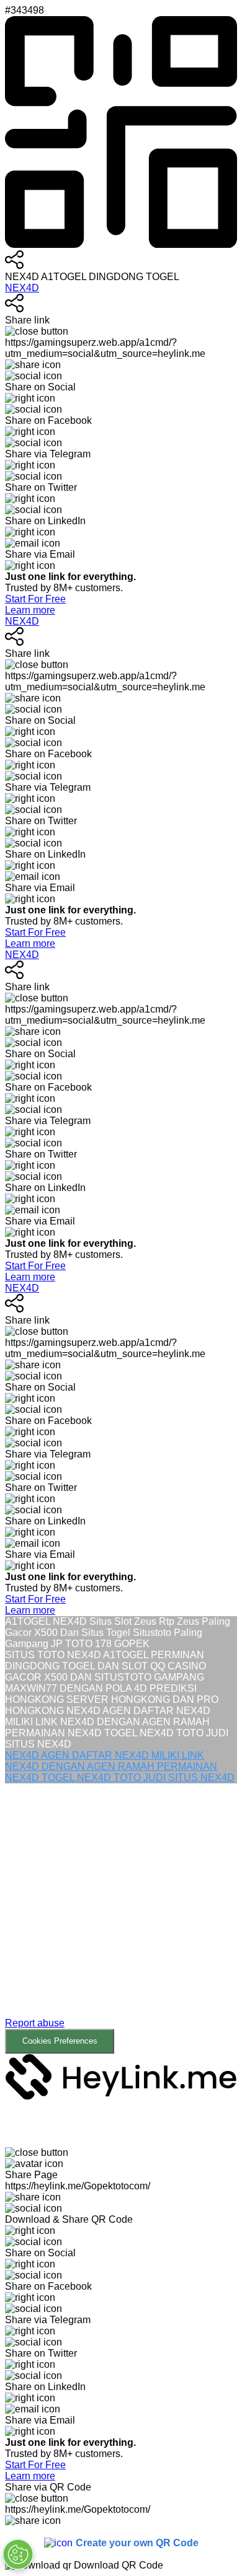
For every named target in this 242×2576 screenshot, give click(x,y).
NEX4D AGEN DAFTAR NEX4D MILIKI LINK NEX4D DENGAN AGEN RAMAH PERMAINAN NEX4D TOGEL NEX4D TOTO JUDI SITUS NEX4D (120, 1766)
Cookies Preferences (60, 2041)
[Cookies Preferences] (18, 2554)
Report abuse (35, 2023)
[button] (121, 1919)
